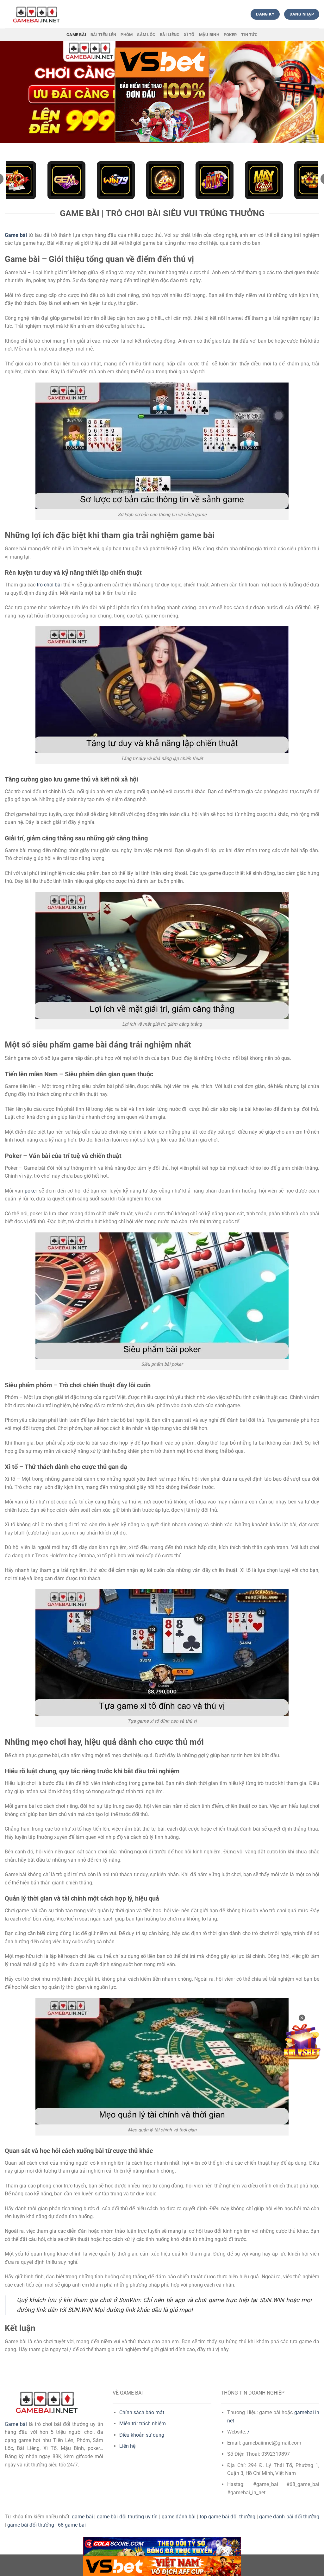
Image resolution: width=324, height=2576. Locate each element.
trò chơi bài (49, 585)
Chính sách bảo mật (142, 2412)
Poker (230, 35)
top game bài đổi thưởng (227, 2517)
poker (31, 1191)
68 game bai (72, 2525)
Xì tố (189, 35)
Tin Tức (249, 35)
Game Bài (76, 35)
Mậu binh (209, 35)
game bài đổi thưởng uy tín (127, 2517)
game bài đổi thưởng (31, 2525)
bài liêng (170, 35)
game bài (82, 2517)
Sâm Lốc (146, 35)
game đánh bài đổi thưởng (289, 2517)
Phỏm (127, 35)
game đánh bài (179, 2517)
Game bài (16, 2424)
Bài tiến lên (103, 35)
